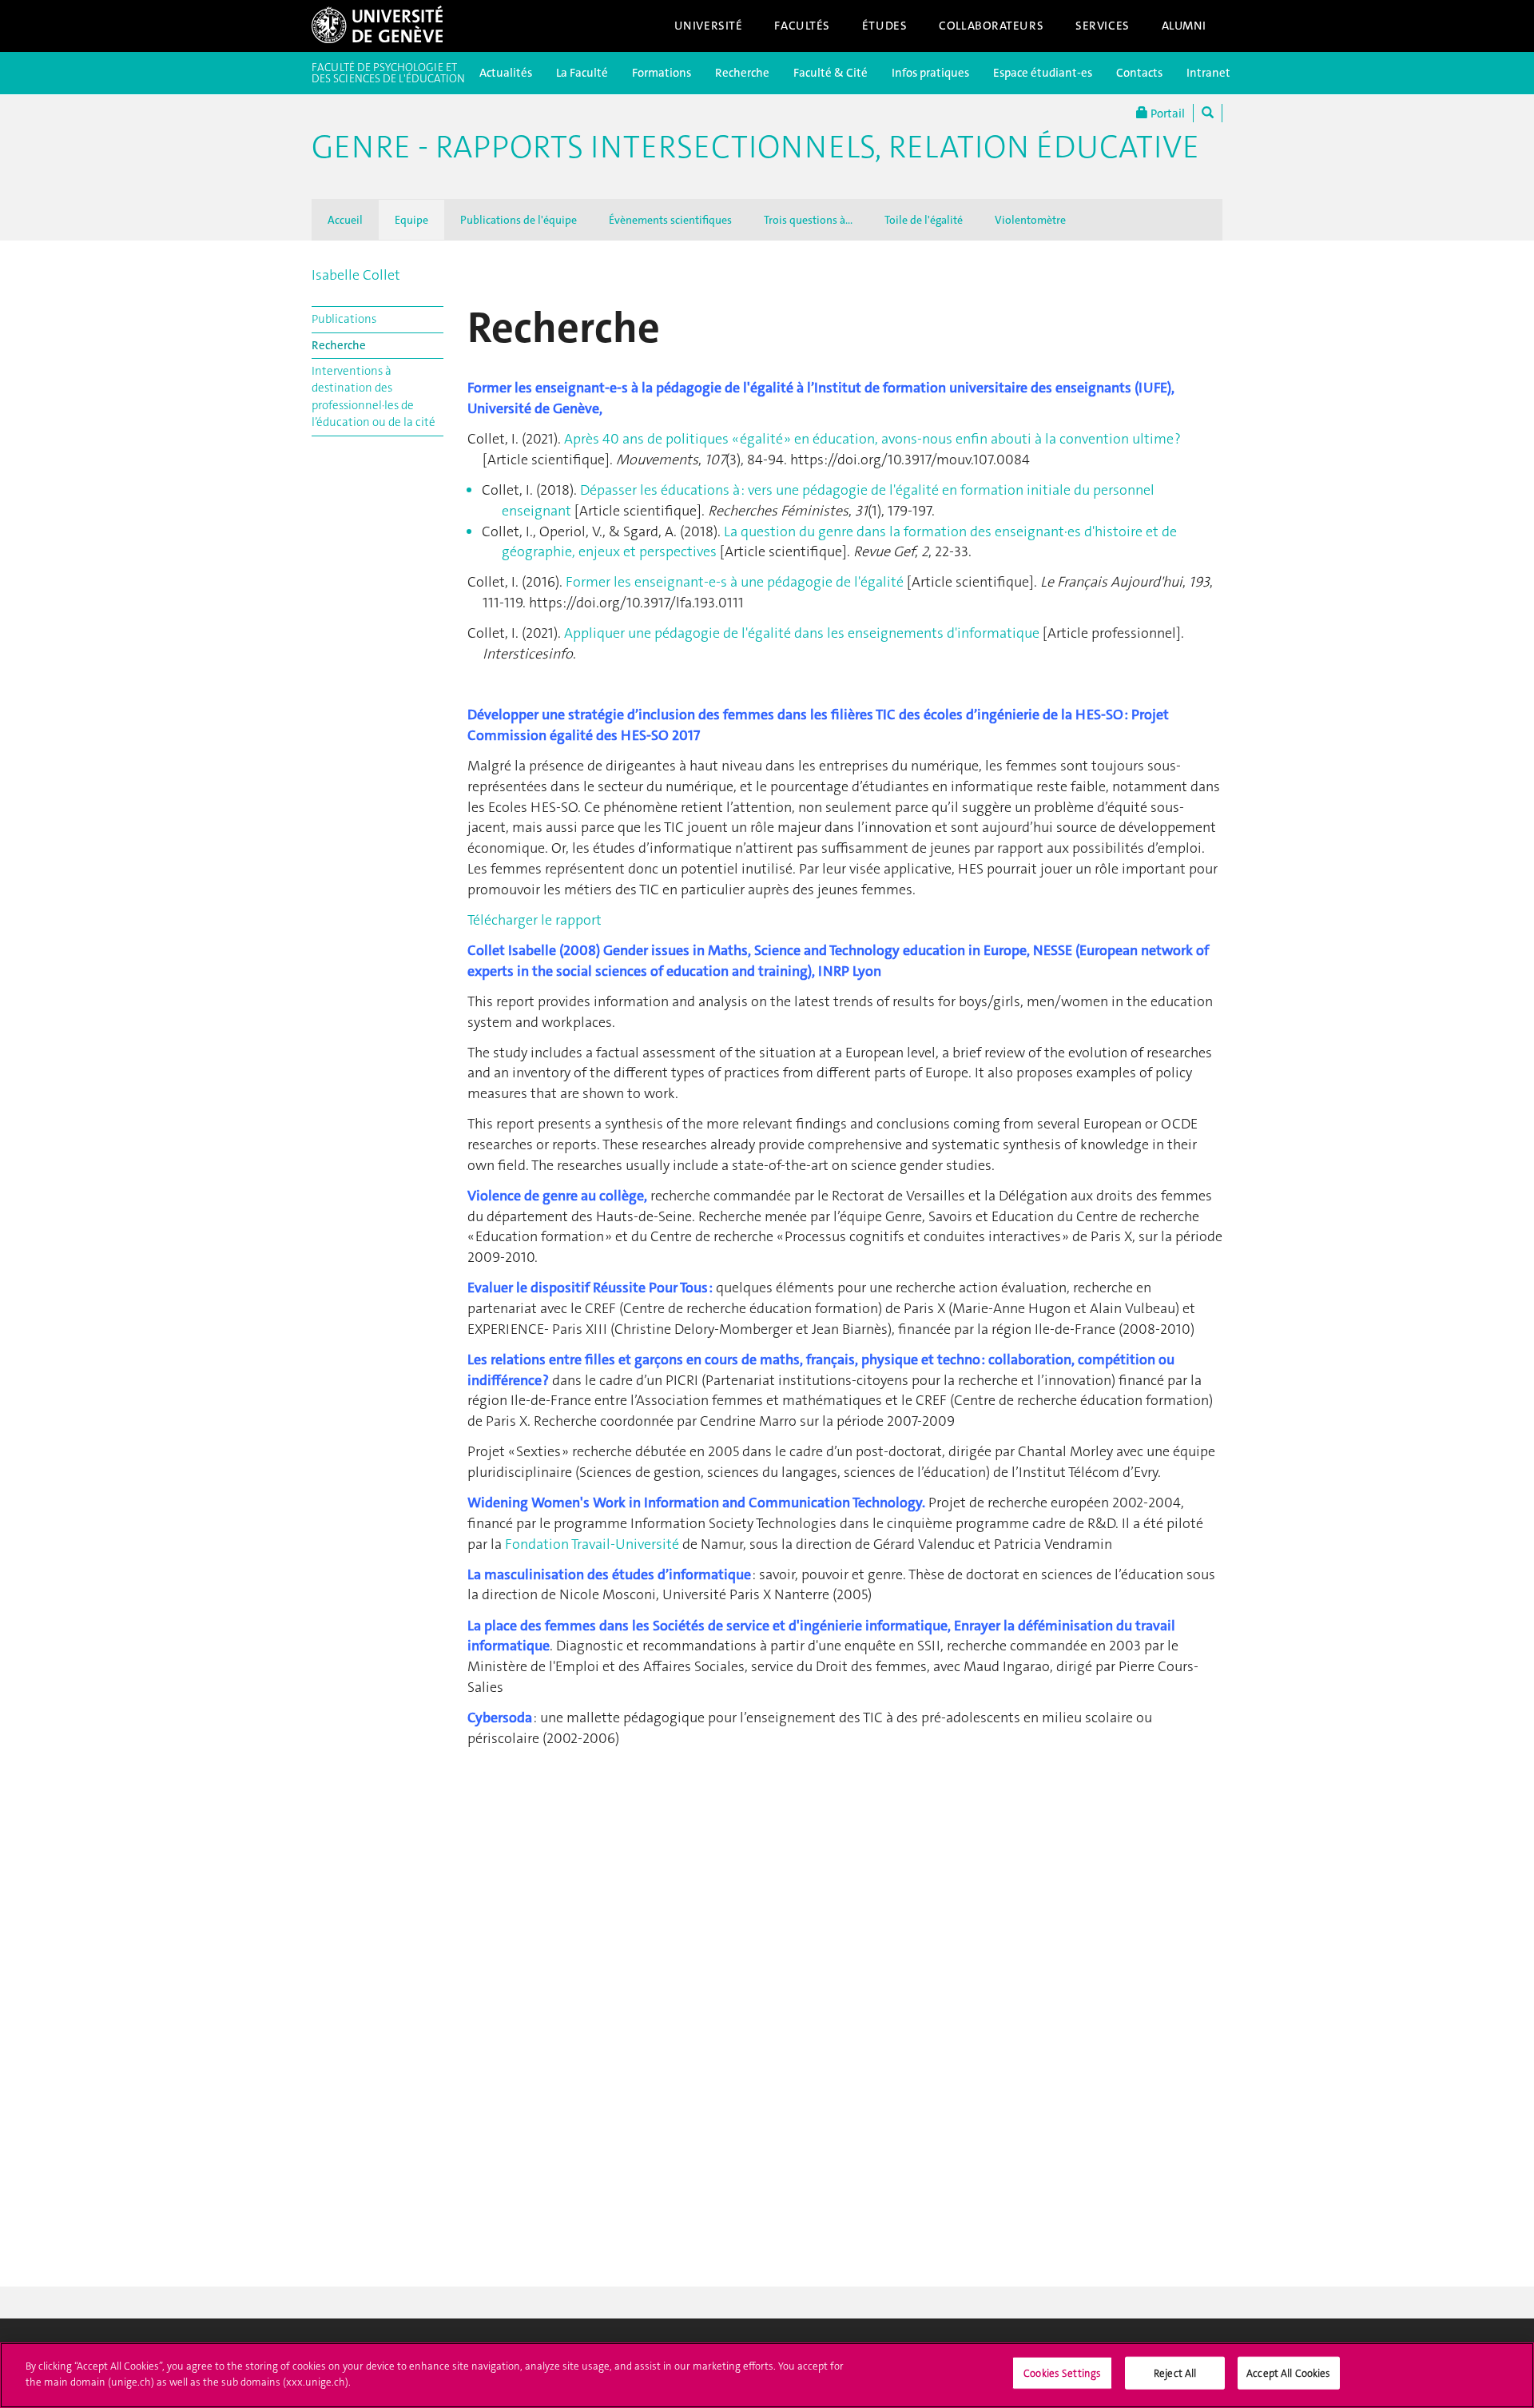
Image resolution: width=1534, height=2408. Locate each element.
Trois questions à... (808, 220)
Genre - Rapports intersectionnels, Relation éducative (755, 147)
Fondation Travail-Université (592, 1544)
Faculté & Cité (831, 73)
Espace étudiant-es (1043, 73)
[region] (767, 2375)
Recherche (742, 73)
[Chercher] (1208, 113)
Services (1103, 26)
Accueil (345, 220)
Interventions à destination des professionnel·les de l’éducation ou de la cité (374, 396)
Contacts (1139, 73)
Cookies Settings (1062, 2373)
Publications (344, 319)
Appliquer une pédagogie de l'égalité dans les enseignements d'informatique (802, 633)
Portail (1166, 113)
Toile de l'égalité (924, 220)
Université (709, 26)
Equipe (411, 220)
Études (884, 26)
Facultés (802, 26)
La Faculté (582, 73)
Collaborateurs (991, 26)
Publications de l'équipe (519, 220)
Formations (662, 73)
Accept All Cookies (1288, 2373)
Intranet (1208, 73)
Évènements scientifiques (670, 220)
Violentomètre (1030, 220)
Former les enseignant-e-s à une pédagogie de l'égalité (735, 582)
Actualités (506, 73)
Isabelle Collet (356, 275)
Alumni (1184, 26)
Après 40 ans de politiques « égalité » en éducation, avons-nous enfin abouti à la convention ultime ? (872, 439)
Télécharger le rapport (535, 920)
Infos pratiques (930, 73)
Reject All (1175, 2373)
